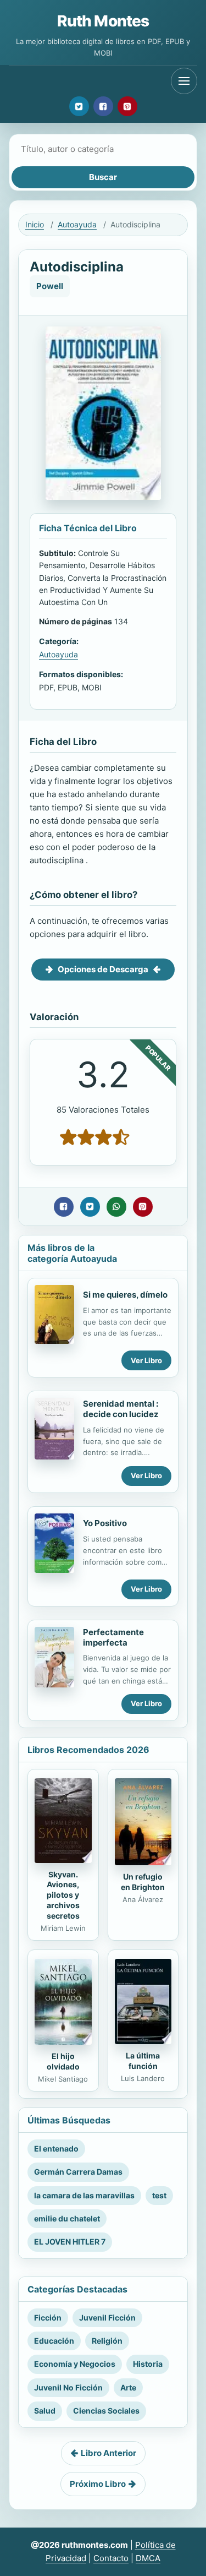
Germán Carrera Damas (78, 2172)
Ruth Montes (103, 21)
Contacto (111, 2558)
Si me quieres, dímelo (125, 1295)
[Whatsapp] (116, 1207)
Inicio (35, 224)
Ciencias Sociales (106, 2411)
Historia (148, 2364)
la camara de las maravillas (84, 2195)
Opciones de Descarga (103, 969)
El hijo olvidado (63, 2061)
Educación (54, 2341)
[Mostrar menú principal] (184, 81)
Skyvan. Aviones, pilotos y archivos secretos (63, 1895)
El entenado (56, 2149)
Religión (107, 2341)
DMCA (148, 2558)
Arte (128, 2387)
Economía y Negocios (75, 2364)
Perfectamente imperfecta (113, 1637)
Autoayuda (77, 224)
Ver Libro (146, 1360)
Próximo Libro (98, 2484)
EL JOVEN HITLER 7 (70, 2242)
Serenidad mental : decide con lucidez (121, 1409)
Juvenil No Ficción (68, 2387)
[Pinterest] (127, 106)
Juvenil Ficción (107, 2318)
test (159, 2195)
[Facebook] (103, 106)
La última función (143, 2061)
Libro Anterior (108, 2453)
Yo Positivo (105, 1523)
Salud (45, 2411)
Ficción (48, 2318)
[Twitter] (79, 106)
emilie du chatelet (67, 2218)
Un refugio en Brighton (143, 1882)
